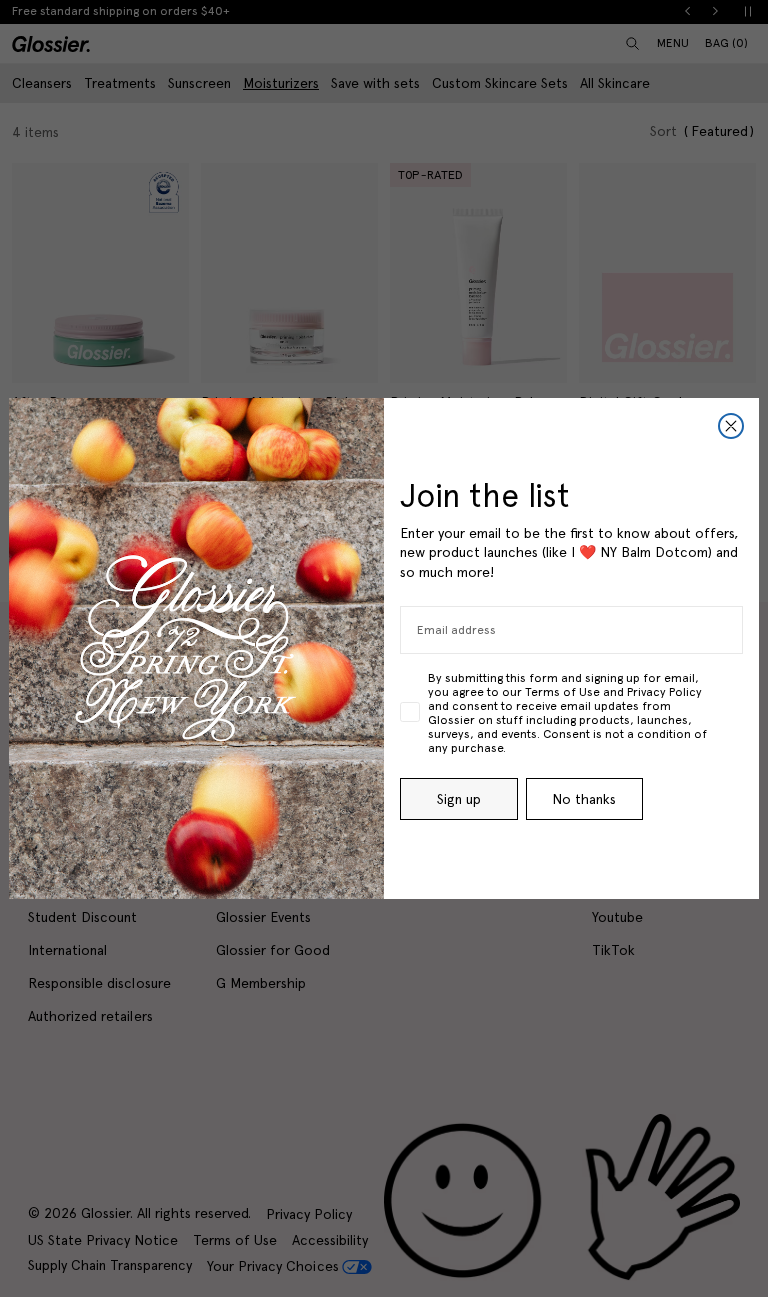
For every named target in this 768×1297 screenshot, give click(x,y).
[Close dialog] (731, 426)
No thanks (584, 799)
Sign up (459, 799)
